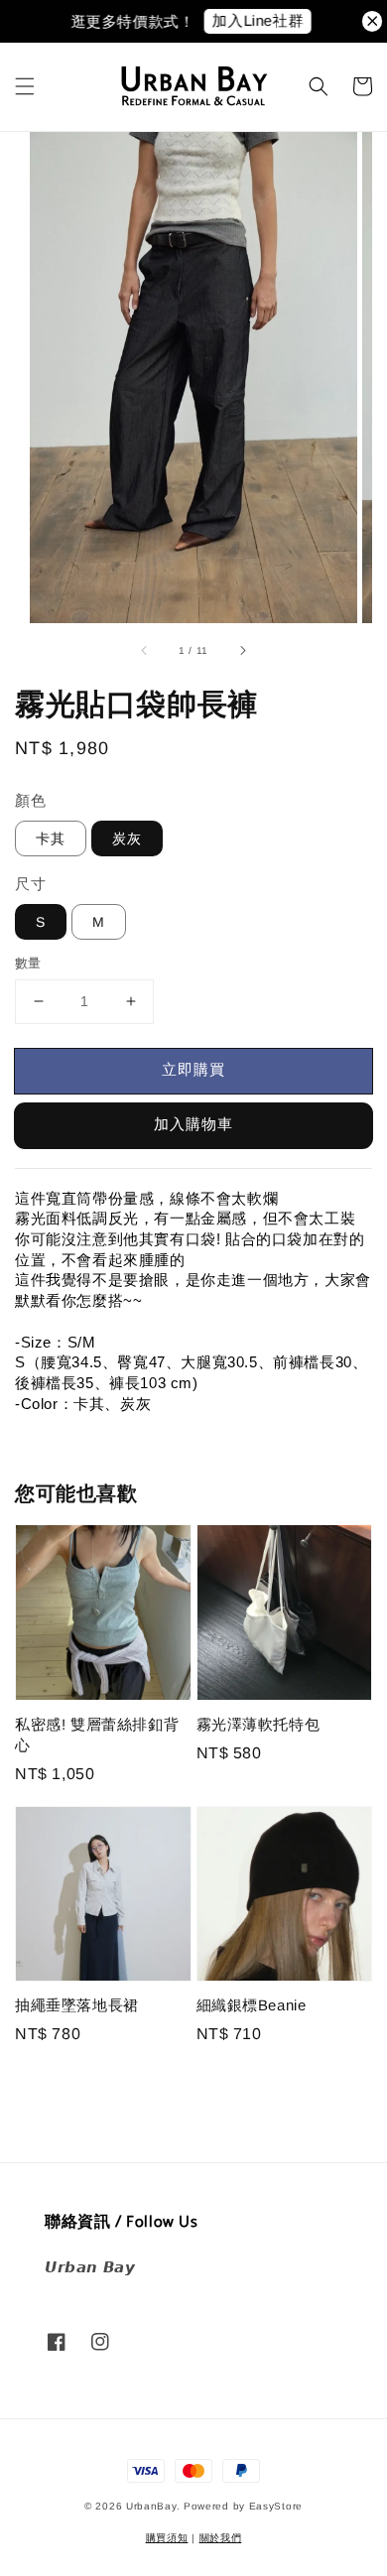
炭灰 (127, 838)
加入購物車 (193, 1124)
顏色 (30, 800)
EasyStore (276, 2506)
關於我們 (221, 2538)
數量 (28, 963)
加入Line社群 (248, 20)
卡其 (51, 838)
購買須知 (167, 2538)
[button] (25, 86)
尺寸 (30, 884)
